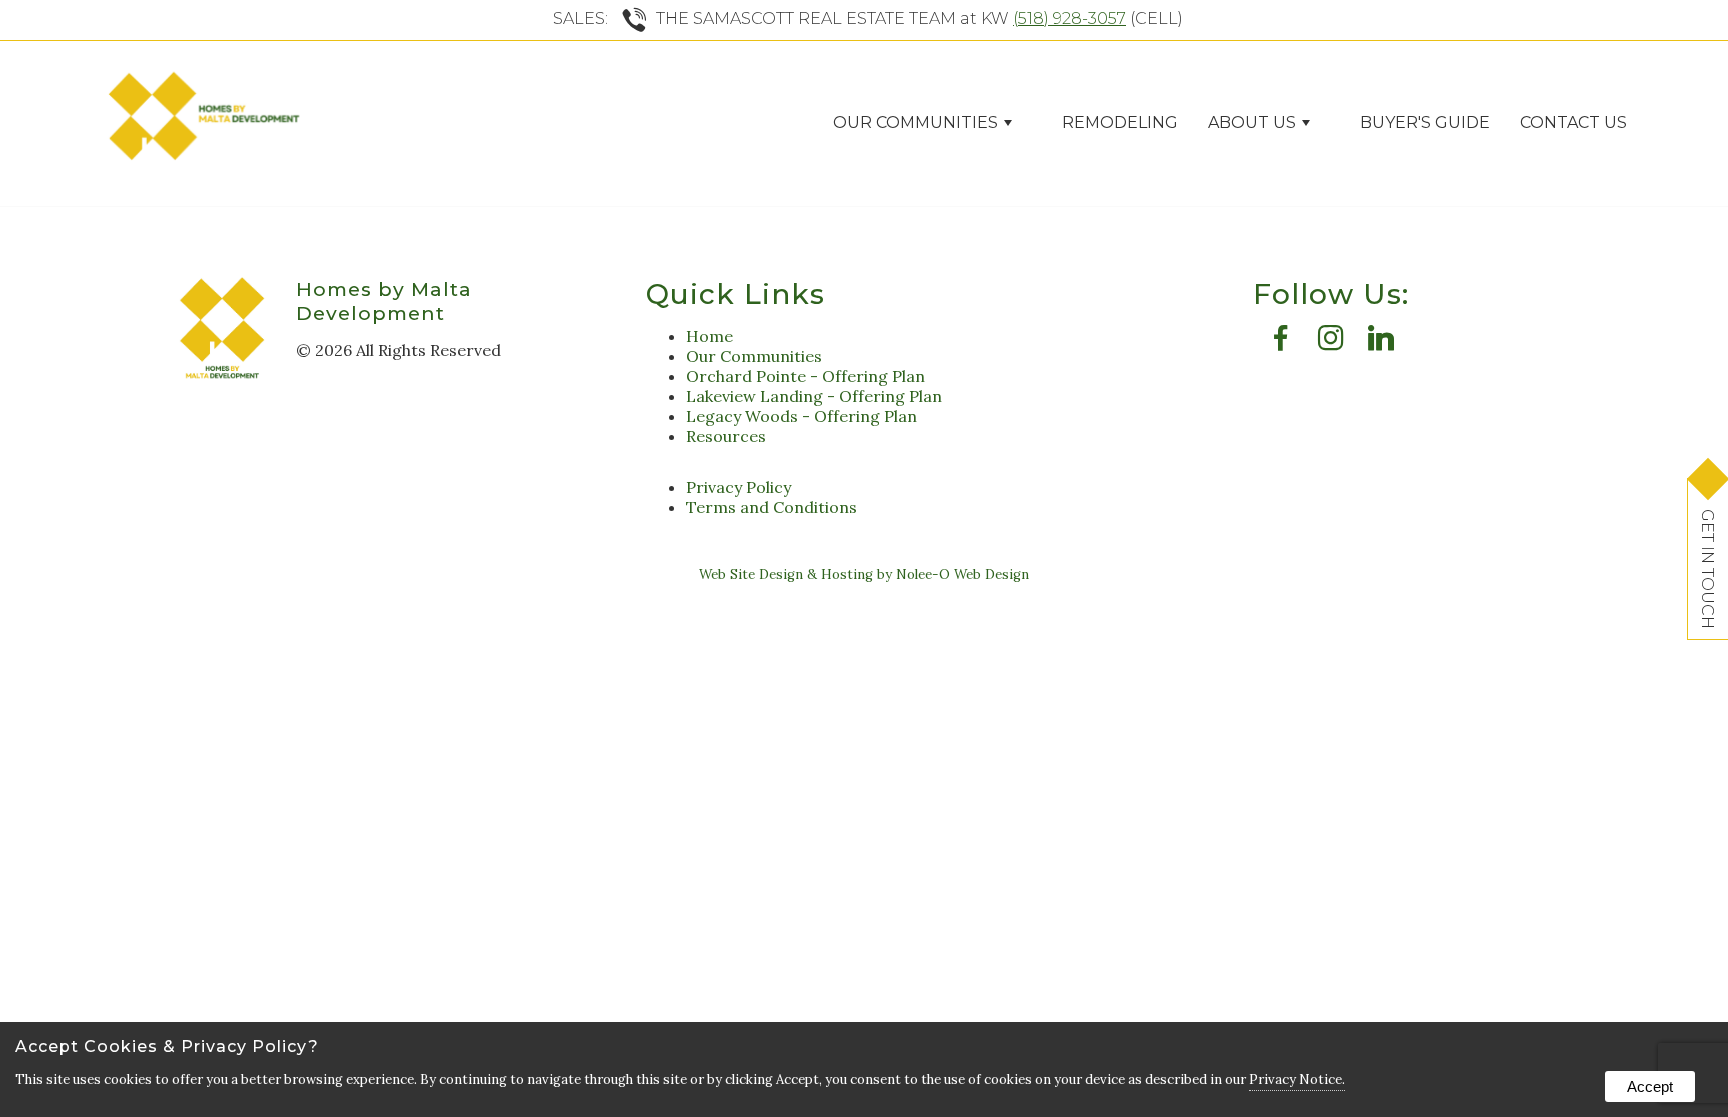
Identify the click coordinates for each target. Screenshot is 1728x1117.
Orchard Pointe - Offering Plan (805, 376)
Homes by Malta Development (384, 301)
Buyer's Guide (1425, 122)
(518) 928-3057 (1069, 18)
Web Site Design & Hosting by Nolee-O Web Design (864, 574)
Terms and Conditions (771, 507)
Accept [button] (1650, 1086)
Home (709, 336)
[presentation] (1281, 343)
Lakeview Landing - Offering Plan (814, 396)
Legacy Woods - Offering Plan (801, 416)
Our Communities (754, 356)
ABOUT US (1252, 122)
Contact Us (1573, 122)
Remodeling (1120, 122)
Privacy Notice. (1297, 1079)
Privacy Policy (738, 487)
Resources (726, 436)
